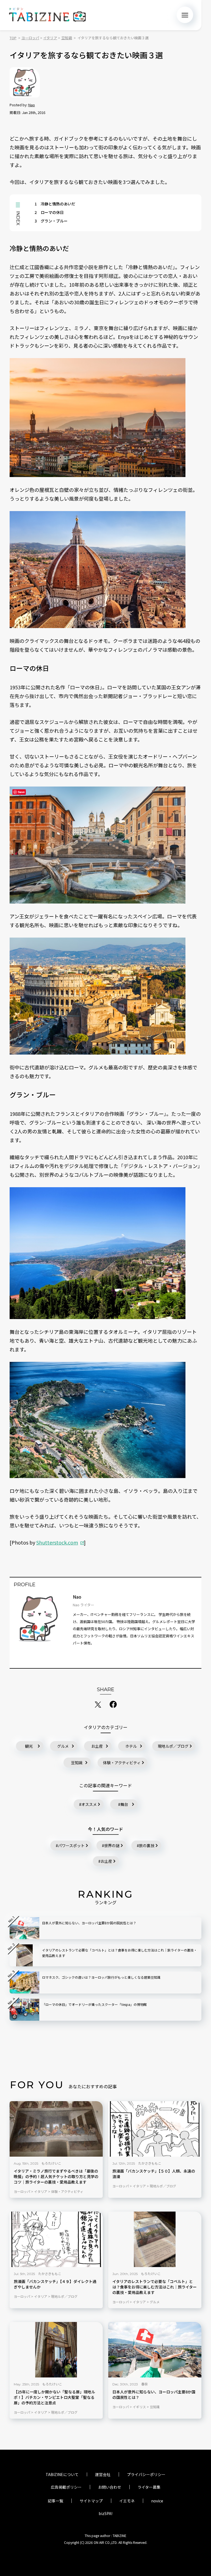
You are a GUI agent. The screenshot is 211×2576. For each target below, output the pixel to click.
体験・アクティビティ (122, 1763)
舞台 (124, 1804)
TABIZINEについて (62, 2474)
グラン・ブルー (51, 221)
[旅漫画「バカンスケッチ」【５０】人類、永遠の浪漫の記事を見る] (155, 2129)
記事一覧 (55, 2501)
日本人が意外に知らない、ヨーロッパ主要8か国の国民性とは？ (154, 2395)
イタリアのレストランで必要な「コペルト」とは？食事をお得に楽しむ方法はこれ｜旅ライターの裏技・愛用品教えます (155, 2287)
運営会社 (103, 2474)
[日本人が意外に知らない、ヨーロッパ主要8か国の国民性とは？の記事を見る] (155, 2350)
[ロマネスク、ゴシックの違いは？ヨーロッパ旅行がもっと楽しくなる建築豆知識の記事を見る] (24, 1983)
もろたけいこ (51, 2163)
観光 (29, 1746)
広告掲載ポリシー (66, 2487)
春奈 (145, 2384)
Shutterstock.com (57, 1542)
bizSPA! (105, 2513)
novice (157, 2501)
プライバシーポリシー (146, 2474)
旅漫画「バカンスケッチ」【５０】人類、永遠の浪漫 (154, 2174)
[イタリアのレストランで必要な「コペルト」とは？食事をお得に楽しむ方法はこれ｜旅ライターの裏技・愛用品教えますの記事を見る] (155, 2239)
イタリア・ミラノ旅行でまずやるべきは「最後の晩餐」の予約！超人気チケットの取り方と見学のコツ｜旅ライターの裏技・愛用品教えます (56, 2177)
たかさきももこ (150, 2163)
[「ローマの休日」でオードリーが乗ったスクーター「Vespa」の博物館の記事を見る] (24, 2010)
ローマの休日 (49, 212)
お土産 (97, 1746)
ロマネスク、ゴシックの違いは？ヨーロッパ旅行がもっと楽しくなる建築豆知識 (101, 1977)
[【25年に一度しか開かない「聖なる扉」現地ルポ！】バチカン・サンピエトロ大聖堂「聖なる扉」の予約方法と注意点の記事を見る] (56, 2350)
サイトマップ (91, 2501)
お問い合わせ (110, 2487)
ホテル (131, 1746)
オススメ (89, 1804)
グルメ (63, 1746)
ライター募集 (149, 2487)
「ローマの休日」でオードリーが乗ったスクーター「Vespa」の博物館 (94, 2004)
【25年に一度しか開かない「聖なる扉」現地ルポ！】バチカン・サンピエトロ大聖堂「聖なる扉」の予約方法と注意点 (54, 2397)
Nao (32, 105)
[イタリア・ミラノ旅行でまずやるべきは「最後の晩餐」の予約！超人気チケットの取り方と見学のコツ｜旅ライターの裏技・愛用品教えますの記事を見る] (56, 2129)
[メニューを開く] (185, 15)
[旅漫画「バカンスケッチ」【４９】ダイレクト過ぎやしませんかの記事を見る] (56, 2239)
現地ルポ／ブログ (173, 1746)
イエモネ (127, 2501)
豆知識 (77, 1763)
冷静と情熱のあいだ (55, 204)
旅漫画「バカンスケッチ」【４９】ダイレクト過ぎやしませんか (55, 2284)
